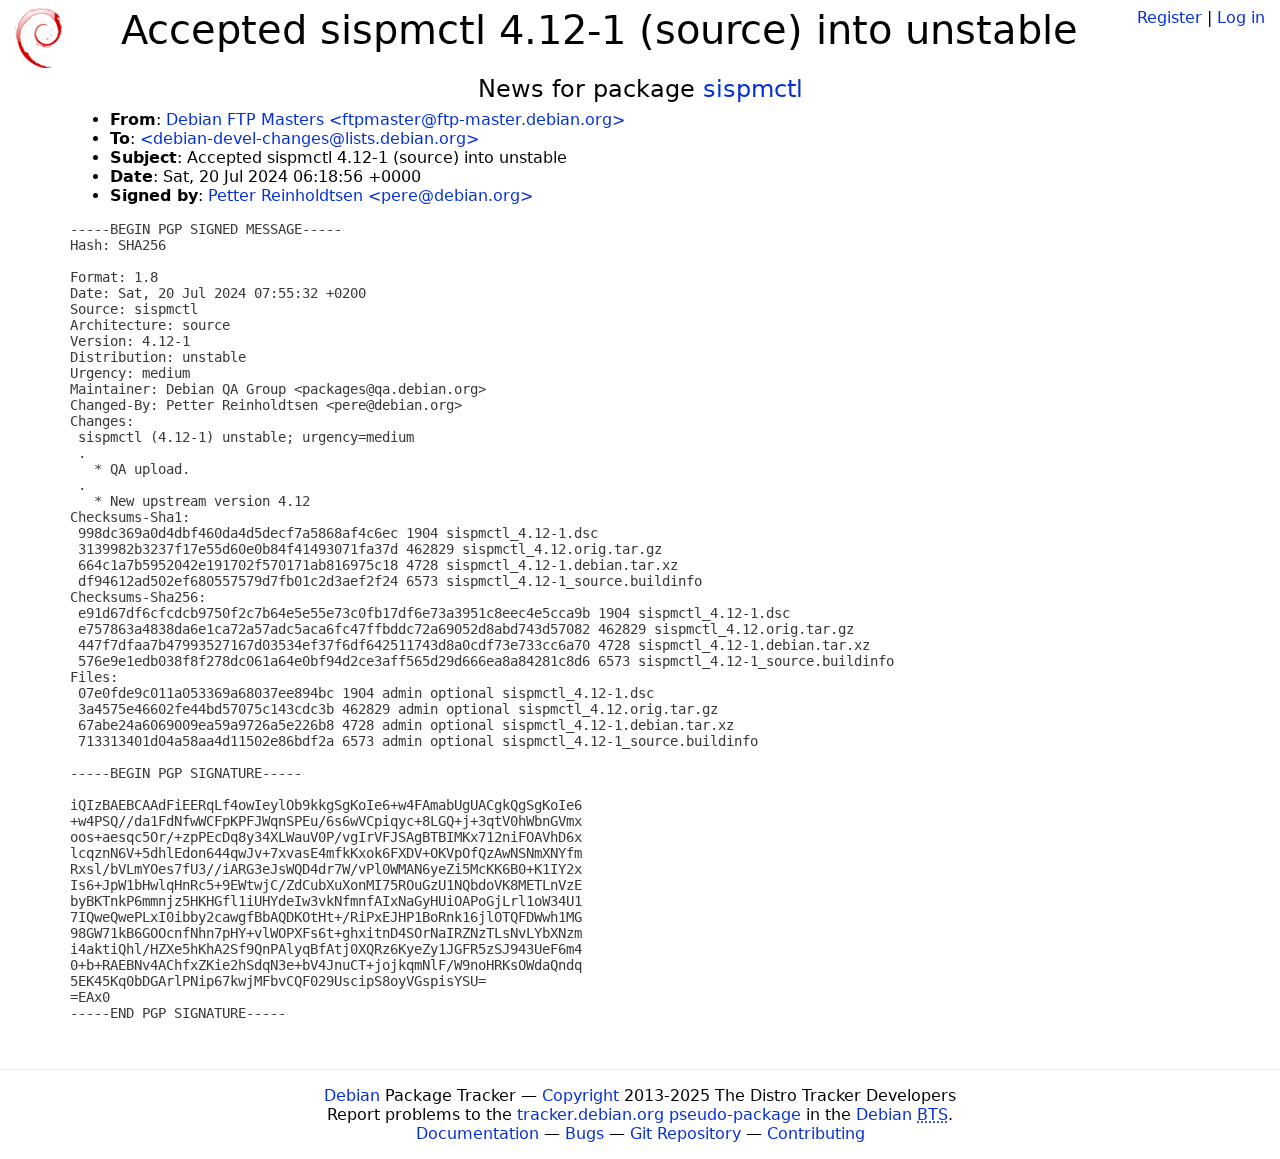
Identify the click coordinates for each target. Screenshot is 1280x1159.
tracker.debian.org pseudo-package (659, 1114)
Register (1169, 17)
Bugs (584, 1133)
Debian (352, 1095)
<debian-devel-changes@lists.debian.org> (309, 138)
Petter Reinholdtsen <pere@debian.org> (370, 195)
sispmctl (753, 89)
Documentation (477, 1133)
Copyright (580, 1095)
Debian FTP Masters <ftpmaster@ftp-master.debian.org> (395, 119)
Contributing (816, 1133)
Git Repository (685, 1133)
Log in (1241, 17)
